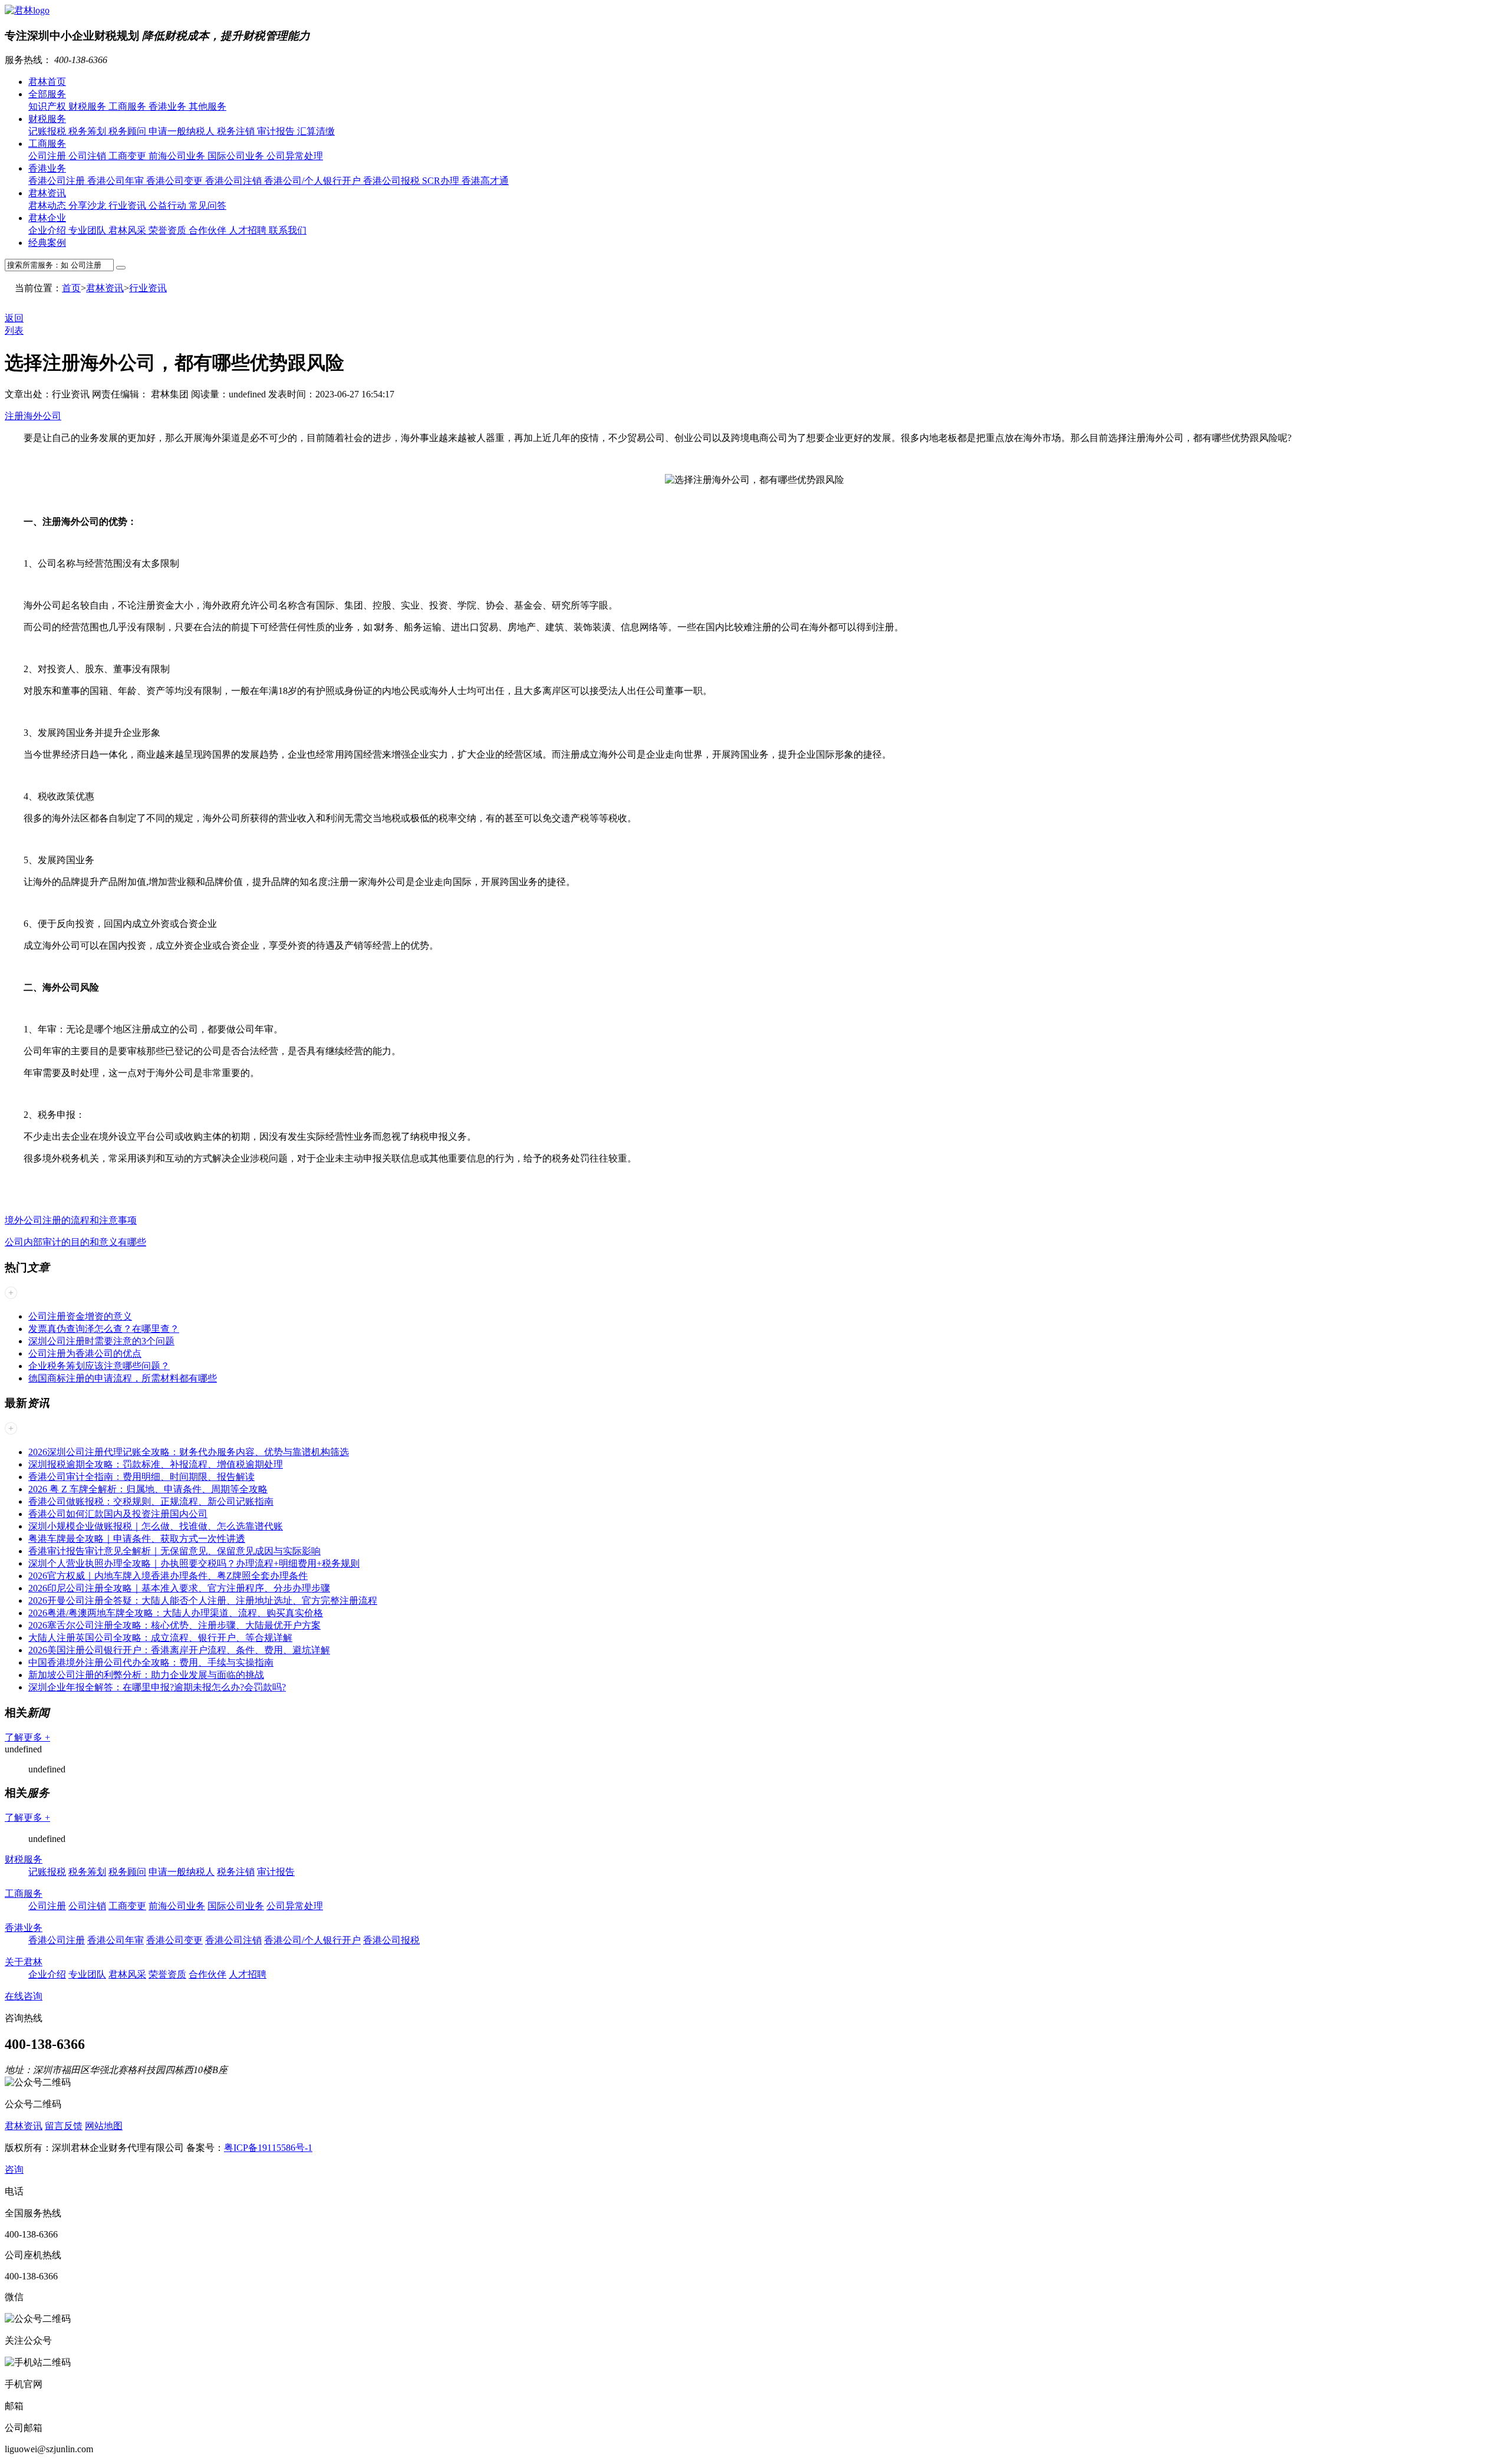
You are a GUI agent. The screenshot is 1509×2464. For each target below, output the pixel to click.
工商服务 (129, 106)
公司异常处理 (295, 156)
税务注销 (237, 131)
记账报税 (48, 131)
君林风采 (129, 230)
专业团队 (88, 230)
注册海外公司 (33, 416)
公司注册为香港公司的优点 (85, 1353)
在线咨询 (24, 1996)
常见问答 (207, 205)
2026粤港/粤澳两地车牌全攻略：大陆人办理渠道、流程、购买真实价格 (176, 1613)
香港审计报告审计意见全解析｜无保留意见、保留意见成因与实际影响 (174, 1551)
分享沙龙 (88, 205)
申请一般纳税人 (183, 131)
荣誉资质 (169, 230)
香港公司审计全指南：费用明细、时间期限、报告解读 (141, 1477)
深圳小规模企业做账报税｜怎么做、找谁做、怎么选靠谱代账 (156, 1526)
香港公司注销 (235, 181)
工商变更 (129, 156)
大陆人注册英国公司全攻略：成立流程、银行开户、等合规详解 (160, 1638)
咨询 (14, 2169)
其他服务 (207, 106)
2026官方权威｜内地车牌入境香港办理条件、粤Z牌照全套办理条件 (168, 1576)
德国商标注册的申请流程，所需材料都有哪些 (123, 1378)
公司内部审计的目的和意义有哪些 (75, 1242)
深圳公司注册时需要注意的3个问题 (101, 1341)
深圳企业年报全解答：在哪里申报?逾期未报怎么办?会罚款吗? (157, 1687)
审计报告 (277, 131)
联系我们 (288, 230)
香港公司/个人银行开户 (314, 181)
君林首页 (47, 82)
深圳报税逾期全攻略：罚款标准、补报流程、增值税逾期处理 (156, 1464)
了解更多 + (27, 1737)
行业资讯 (129, 205)
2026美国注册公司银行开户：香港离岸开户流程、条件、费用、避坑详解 (179, 1650)
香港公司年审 (117, 181)
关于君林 (24, 1962)
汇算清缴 (316, 131)
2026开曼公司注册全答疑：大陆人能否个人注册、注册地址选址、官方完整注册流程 (203, 1601)
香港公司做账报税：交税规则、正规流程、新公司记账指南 (151, 1501)
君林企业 (47, 218)
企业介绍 (48, 230)
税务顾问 (129, 131)
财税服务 (88, 106)
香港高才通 (485, 181)
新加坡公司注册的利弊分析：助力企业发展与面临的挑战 (146, 1675)
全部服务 (47, 94)
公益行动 (169, 205)
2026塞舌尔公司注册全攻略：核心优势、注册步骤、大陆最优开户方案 (174, 1625)
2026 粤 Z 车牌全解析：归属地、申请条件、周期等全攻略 (148, 1489)
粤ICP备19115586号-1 (268, 2148)
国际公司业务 (237, 156)
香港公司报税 (393, 181)
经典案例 (47, 243)
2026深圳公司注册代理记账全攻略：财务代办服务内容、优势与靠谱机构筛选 (189, 1452)
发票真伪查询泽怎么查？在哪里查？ (104, 1329)
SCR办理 (442, 181)
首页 (71, 288)
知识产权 (48, 106)
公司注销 (88, 156)
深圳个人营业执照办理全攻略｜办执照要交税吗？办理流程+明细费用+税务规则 (194, 1563)
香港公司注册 (58, 181)
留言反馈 (64, 2126)
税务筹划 (88, 131)
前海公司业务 (178, 156)
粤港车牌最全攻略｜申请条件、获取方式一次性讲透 (137, 1539)
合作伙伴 (209, 230)
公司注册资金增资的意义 (80, 1316)
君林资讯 (47, 193)
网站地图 (104, 2126)
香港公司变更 (176, 181)
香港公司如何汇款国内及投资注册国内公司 (118, 1514)
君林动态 (48, 205)
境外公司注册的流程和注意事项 (71, 1220)
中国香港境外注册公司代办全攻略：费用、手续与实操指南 (151, 1662)
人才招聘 (249, 230)
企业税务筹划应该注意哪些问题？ (99, 1366)
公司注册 (48, 156)
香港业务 (169, 106)
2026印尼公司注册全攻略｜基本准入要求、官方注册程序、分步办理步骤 (179, 1588)
